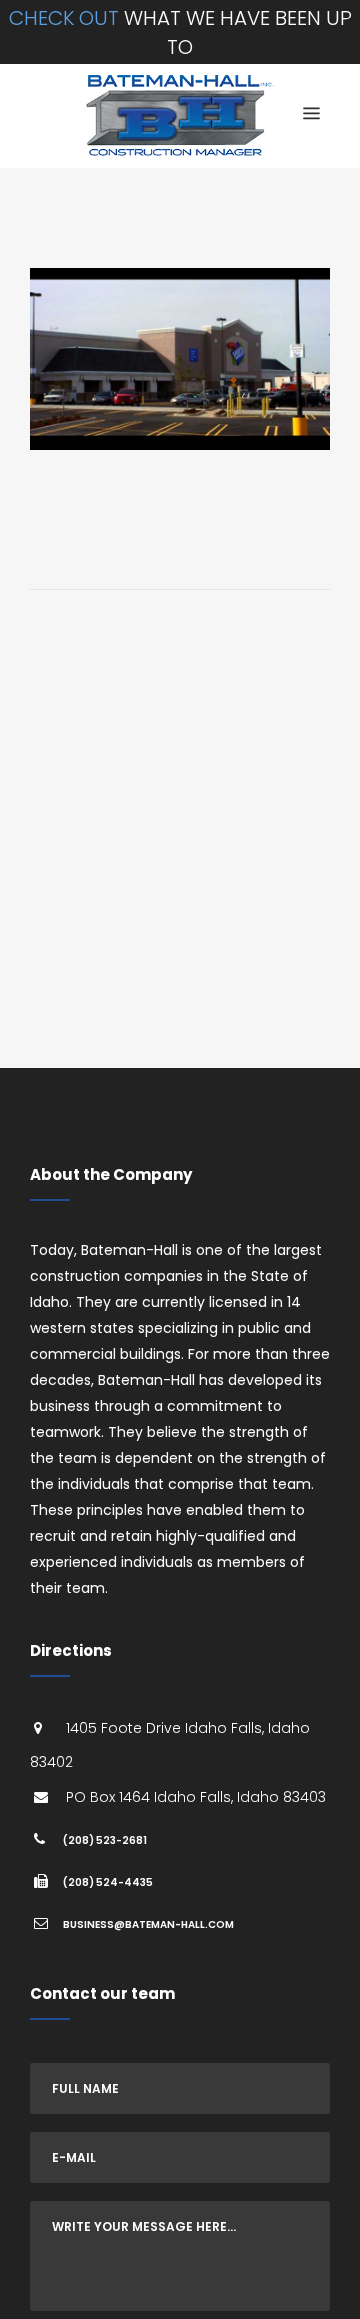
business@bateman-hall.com (148, 1924)
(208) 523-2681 (105, 1840)
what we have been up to (180, 32)
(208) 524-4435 (108, 1882)
